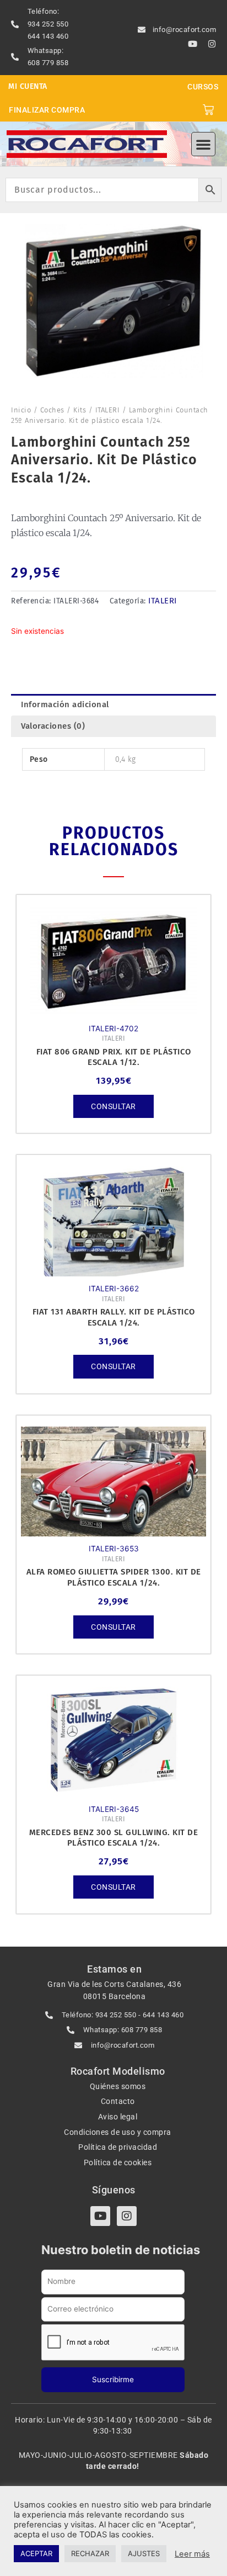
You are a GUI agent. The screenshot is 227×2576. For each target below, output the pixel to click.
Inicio (21, 410)
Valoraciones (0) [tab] (53, 726)
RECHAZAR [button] (90, 2553)
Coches (52, 410)
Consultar (113, 1106)
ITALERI (108, 410)
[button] (203, 144)
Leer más (192, 2554)
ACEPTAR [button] (36, 2553)
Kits (80, 410)
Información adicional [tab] (65, 704)
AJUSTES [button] (144, 2553)
